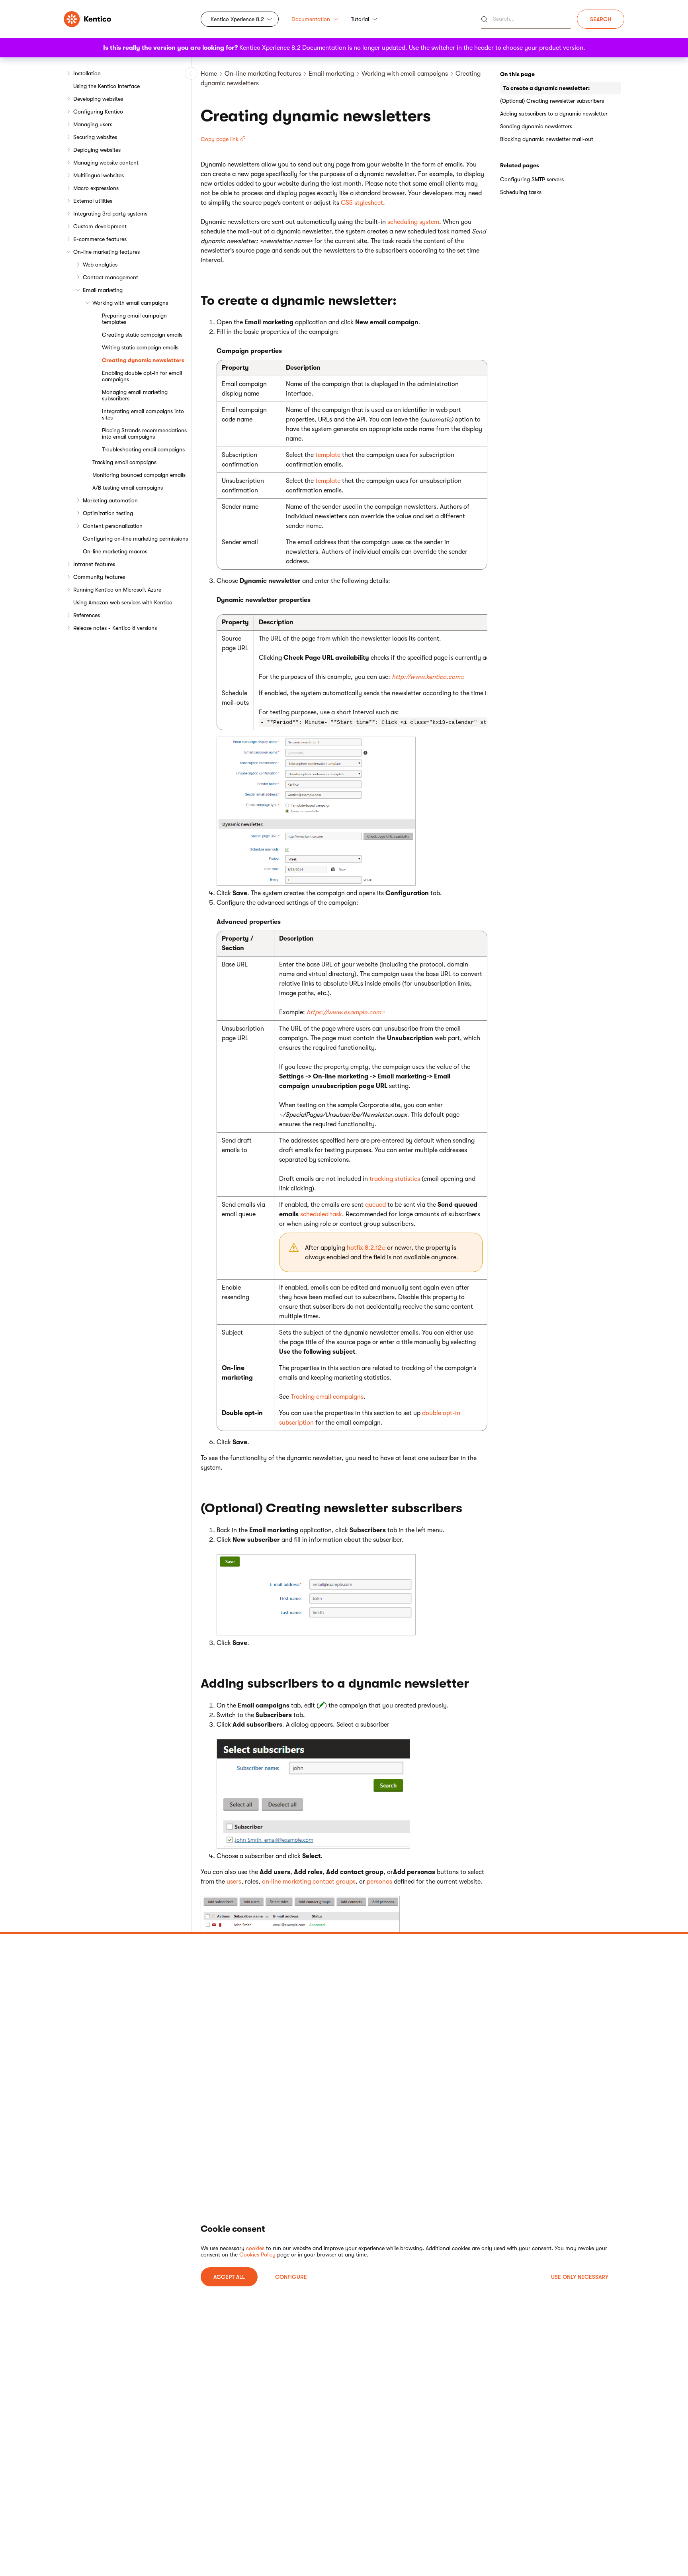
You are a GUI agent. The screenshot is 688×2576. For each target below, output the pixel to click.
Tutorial (360, 19)
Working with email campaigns (130, 303)
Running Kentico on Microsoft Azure (117, 590)
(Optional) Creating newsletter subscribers (552, 101)
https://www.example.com (344, 1012)
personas (379, 1882)
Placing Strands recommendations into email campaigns (144, 433)
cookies (255, 2248)
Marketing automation (110, 500)
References (87, 615)
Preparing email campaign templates (134, 319)
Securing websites (95, 137)
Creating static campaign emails (142, 335)
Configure (291, 2277)
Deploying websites (97, 150)
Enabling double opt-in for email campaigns (142, 376)
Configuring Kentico (98, 112)
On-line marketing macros (115, 551)
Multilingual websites (99, 175)
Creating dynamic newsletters (143, 360)
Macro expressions (96, 188)
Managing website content (106, 163)
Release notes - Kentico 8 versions (115, 628)
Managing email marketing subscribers (135, 395)
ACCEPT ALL (229, 2277)
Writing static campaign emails (140, 347)
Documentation (311, 19)
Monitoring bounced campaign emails (139, 475)
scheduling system (413, 222)
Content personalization (113, 526)
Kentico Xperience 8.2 (237, 19)
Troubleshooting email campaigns (143, 449)
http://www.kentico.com (426, 677)
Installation (87, 73)
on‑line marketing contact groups (309, 1882)
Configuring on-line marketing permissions (135, 539)
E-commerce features (100, 239)
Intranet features (94, 564)
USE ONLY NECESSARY (580, 2277)
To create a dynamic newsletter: (546, 88)
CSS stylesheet (362, 203)
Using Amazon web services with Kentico (123, 602)
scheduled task (321, 1214)
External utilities (93, 201)
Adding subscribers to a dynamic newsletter (554, 114)
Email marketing (103, 290)
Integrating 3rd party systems (110, 214)
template (328, 455)
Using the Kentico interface (107, 86)
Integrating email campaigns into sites (143, 414)
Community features (99, 577)
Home (209, 74)
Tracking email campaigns (124, 462)
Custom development (100, 226)
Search (601, 19)
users (234, 1882)
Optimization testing (108, 513)
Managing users (93, 124)
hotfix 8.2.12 (364, 1248)
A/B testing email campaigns (128, 488)
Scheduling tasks (521, 192)
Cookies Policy (257, 2254)
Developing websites (98, 99)
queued (375, 1205)
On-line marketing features (107, 252)
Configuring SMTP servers (532, 179)
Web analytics (100, 265)
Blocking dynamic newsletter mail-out (547, 139)
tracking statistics (395, 1179)
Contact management (110, 277)
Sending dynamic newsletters (536, 126)
